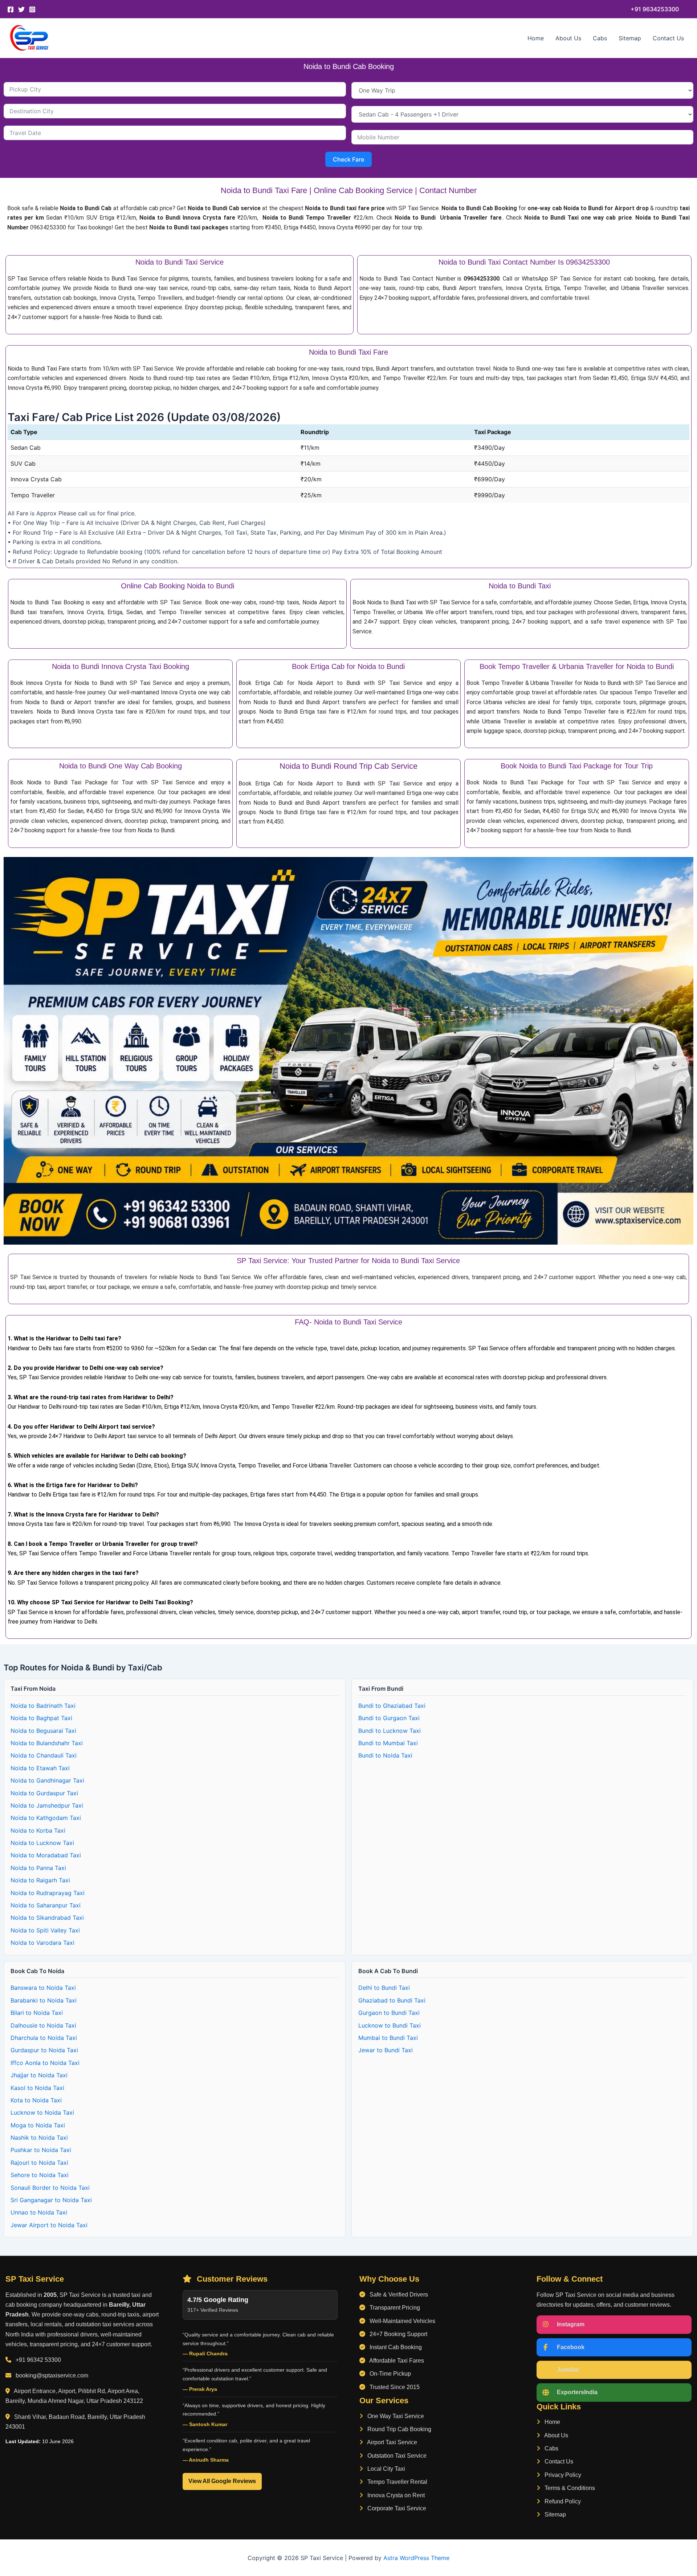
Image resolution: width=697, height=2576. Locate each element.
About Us (568, 38)
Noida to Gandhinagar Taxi (47, 1780)
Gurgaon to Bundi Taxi (389, 2013)
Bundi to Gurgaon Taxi (389, 1718)
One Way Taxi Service (395, 2416)
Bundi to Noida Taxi (385, 1755)
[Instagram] (32, 9)
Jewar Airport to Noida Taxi (49, 2225)
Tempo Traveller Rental (397, 2482)
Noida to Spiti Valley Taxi (45, 1930)
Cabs (600, 38)
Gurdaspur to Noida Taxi (44, 2050)
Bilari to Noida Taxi (37, 2013)
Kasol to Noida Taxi (37, 2088)
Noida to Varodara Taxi (42, 1943)
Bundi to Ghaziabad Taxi (392, 1706)
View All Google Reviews (222, 2481)
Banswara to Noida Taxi (43, 1988)
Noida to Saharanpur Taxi (46, 1905)
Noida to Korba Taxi (38, 1830)
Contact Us (668, 38)
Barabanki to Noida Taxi (44, 2000)
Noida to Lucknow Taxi (42, 1843)
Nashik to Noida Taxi (39, 2138)
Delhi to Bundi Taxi (384, 1988)
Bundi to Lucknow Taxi (390, 1731)
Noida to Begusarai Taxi (43, 1731)
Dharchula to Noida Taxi (44, 2038)
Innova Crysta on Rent (395, 2495)
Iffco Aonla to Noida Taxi (45, 2063)
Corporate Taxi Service (396, 2508)
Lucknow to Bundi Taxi (390, 2025)
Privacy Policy (562, 2475)
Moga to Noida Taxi (38, 2125)
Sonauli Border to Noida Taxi (50, 2188)
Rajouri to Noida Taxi (39, 2163)
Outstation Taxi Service (396, 2456)
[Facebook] (11, 9)
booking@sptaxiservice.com (52, 2375)
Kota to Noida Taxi (36, 2100)
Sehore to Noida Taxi (40, 2175)
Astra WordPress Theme (416, 2558)
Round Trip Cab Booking (399, 2429)
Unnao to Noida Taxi (39, 2212)
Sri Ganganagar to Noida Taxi (51, 2200)
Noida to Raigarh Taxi (40, 1880)
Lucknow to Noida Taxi (42, 2112)
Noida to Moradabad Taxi (46, 1855)
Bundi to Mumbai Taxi (388, 1743)
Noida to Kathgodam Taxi (46, 1818)
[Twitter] (21, 9)
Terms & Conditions (569, 2488)
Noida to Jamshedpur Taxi (47, 1805)
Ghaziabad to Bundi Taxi (392, 2000)
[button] (655, 9)
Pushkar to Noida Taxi (41, 2150)
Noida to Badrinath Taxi (43, 1706)
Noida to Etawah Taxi (40, 1768)
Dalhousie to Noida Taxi (43, 2025)
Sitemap (630, 38)
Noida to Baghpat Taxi (41, 1718)
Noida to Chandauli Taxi (44, 1755)
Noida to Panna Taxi (38, 1868)
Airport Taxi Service (392, 2442)
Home (536, 38)
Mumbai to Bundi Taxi (388, 2038)
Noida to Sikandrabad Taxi (47, 1918)
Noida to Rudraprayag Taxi (48, 1893)
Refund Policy (562, 2501)
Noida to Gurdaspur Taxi (44, 1793)
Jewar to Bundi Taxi (386, 2050)
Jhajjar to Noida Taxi (39, 2075)
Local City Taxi (386, 2469)
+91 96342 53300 (38, 2360)
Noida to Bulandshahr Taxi (47, 1743)
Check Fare (348, 159)
